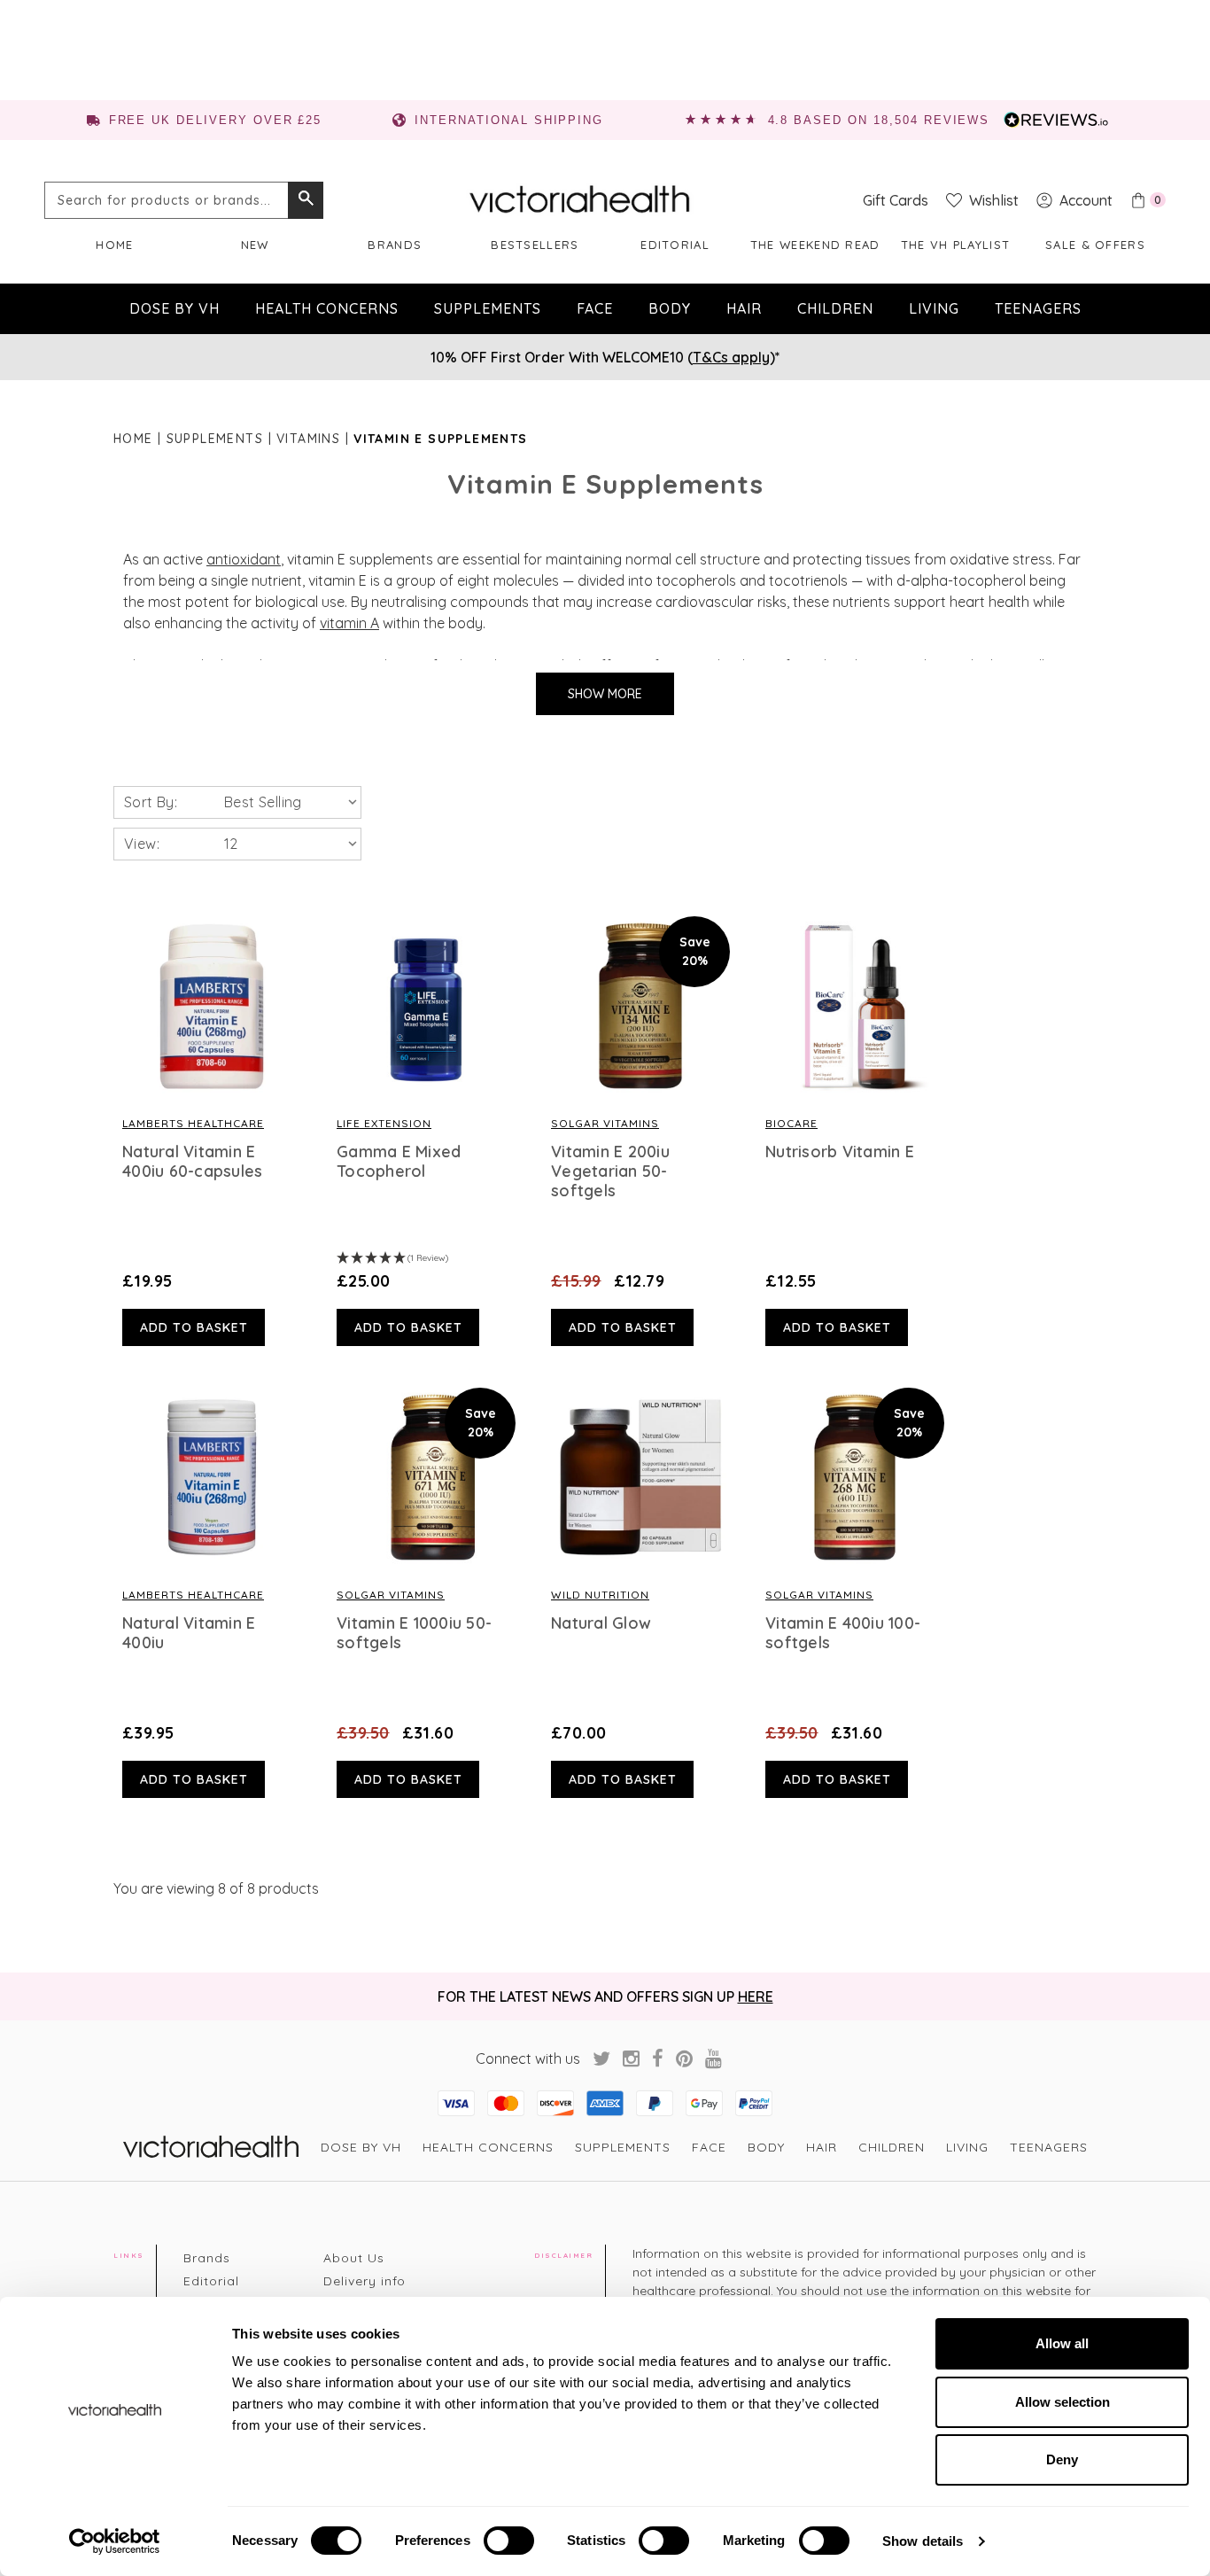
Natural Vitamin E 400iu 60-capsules (192, 1162)
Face (595, 308)
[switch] (509, 2541)
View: (142, 844)
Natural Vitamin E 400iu (189, 1633)
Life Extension (384, 1123)
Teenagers (1038, 308)
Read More (212, 1006)
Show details (923, 2541)
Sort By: (151, 802)
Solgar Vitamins (605, 1123)
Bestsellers (535, 245)
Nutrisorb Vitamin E (840, 1152)
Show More (605, 694)
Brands (395, 245)
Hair (744, 308)
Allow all (1062, 2343)
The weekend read (815, 245)
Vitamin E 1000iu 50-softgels (414, 1633)
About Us (354, 2258)
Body (670, 308)
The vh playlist (956, 245)
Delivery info (365, 2281)
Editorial (675, 245)
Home (114, 245)
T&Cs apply (731, 357)
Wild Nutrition (600, 1595)
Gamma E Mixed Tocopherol (399, 1162)
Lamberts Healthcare (193, 1123)
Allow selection (1063, 2402)
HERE (756, 1996)
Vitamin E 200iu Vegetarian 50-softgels (610, 1171)
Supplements (488, 308)
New (255, 245)
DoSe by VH (175, 308)
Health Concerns (327, 308)
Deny (1062, 2459)
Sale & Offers (1095, 245)
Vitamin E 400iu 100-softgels (843, 1633)
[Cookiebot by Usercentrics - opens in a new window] (115, 2541)
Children (835, 308)
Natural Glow (601, 1623)
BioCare (791, 1123)
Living (934, 308)
